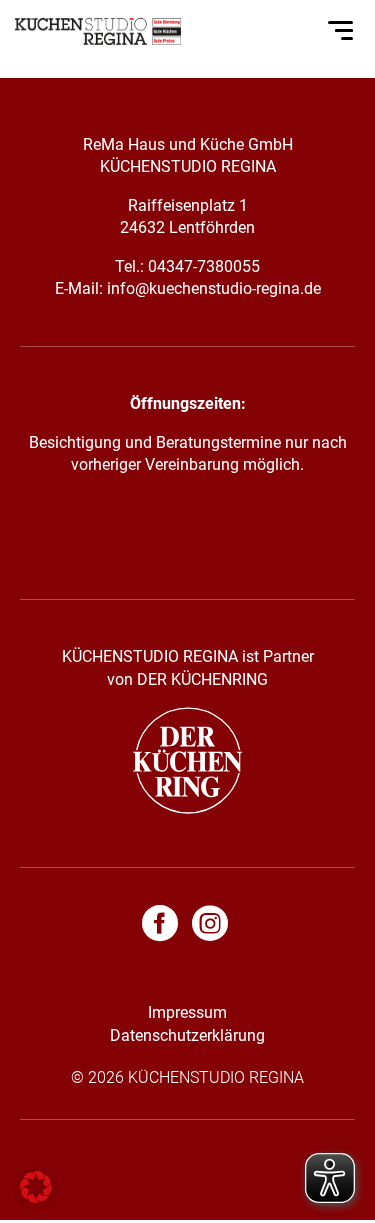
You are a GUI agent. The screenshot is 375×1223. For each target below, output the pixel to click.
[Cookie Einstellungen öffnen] (36, 1197)
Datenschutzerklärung (187, 1035)
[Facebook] (164, 927)
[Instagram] (210, 927)
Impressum (187, 1012)
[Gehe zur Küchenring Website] (188, 808)
